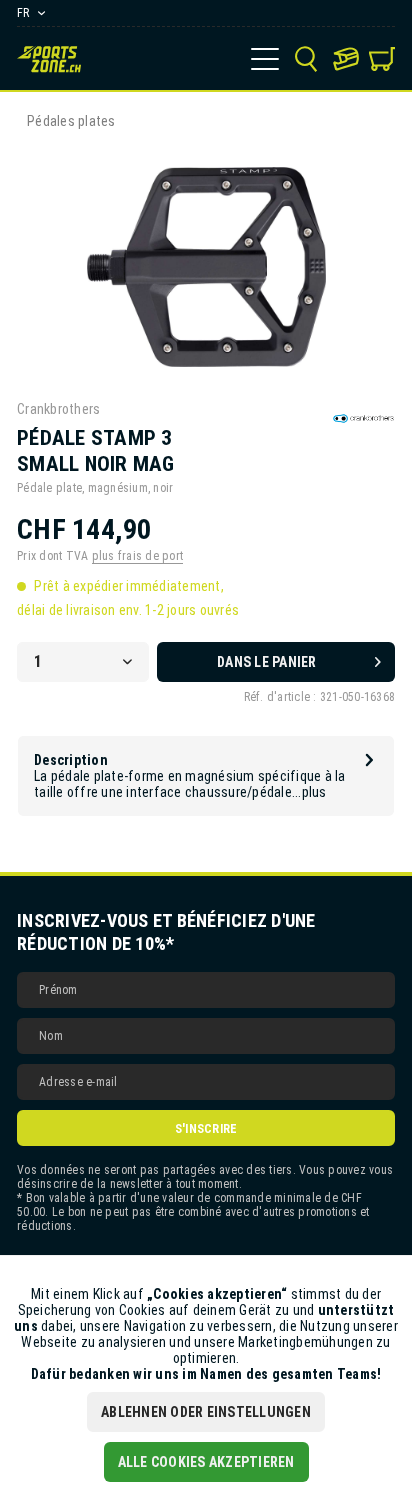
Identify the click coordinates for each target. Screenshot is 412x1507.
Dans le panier (267, 662)
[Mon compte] (346, 59)
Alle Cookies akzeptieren (206, 1462)
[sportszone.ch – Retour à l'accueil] (49, 59)
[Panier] (382, 59)
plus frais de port (138, 556)
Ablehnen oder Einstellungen (206, 1412)
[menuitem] (265, 59)
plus (314, 792)
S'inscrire (206, 1129)
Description (71, 760)
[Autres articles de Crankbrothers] (363, 418)
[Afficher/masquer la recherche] (306, 59)
